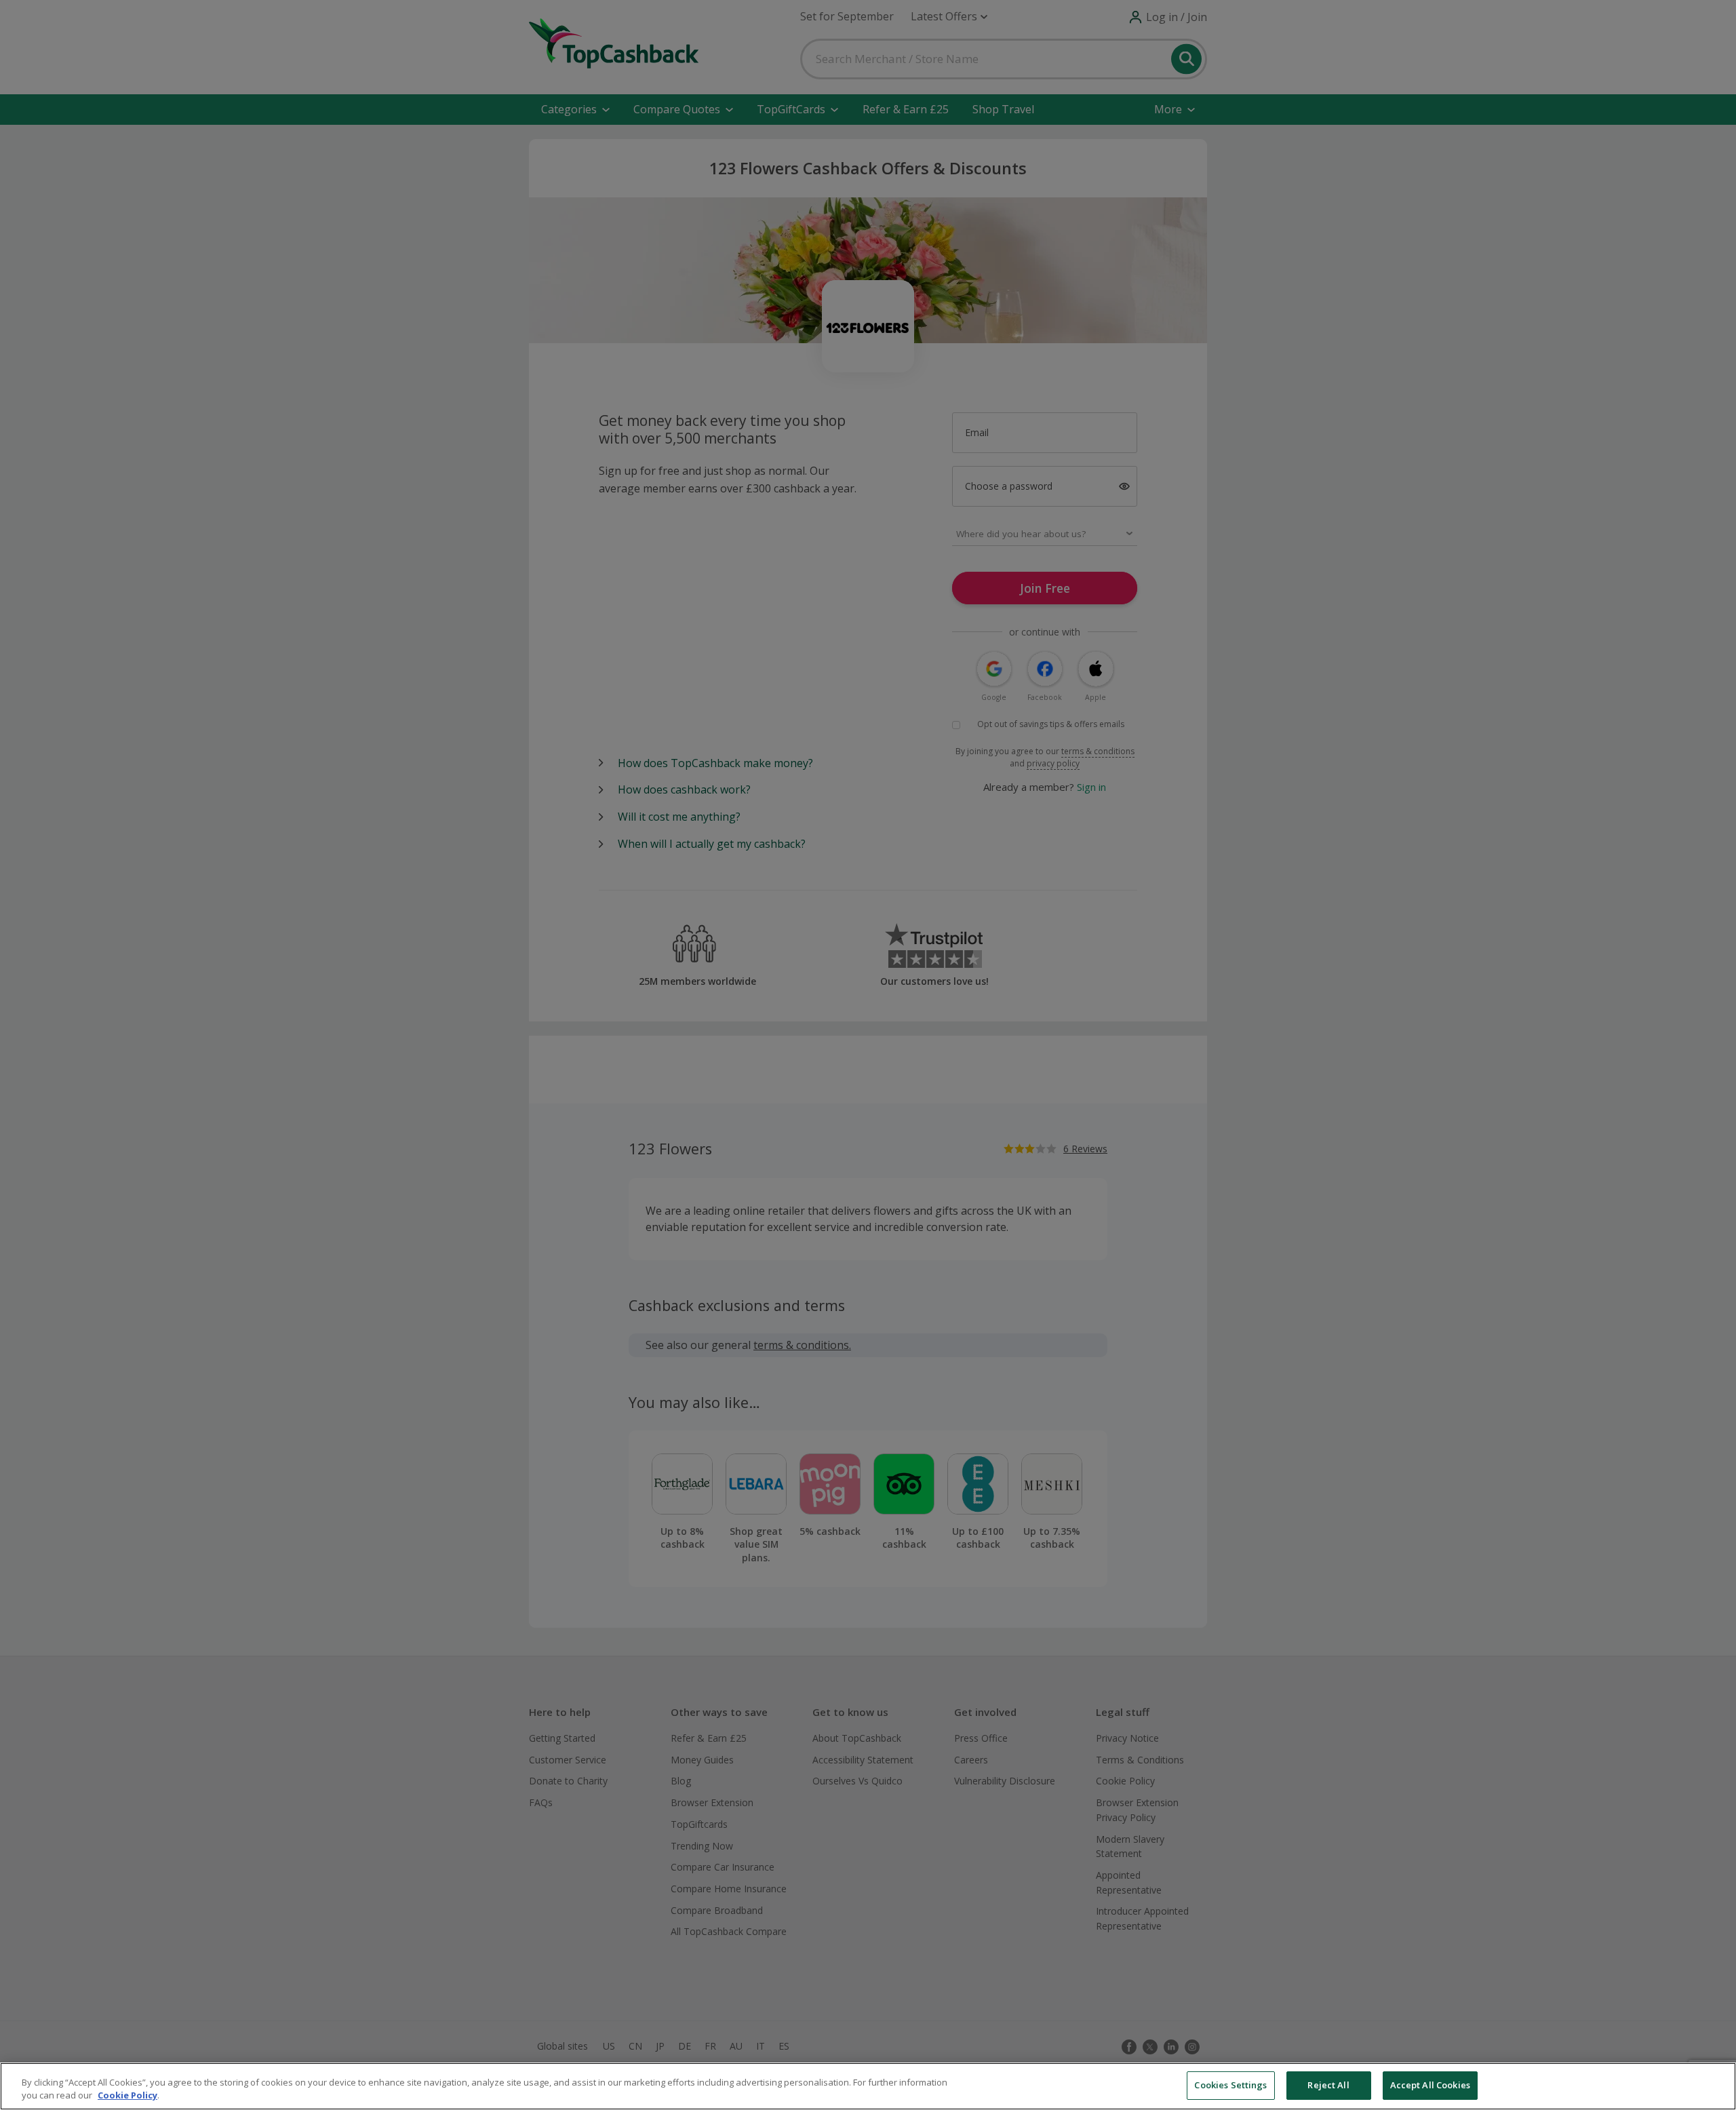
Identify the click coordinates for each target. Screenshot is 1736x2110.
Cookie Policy (127, 2096)
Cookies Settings (1230, 2085)
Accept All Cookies (1430, 2085)
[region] (868, 2086)
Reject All (1328, 2085)
